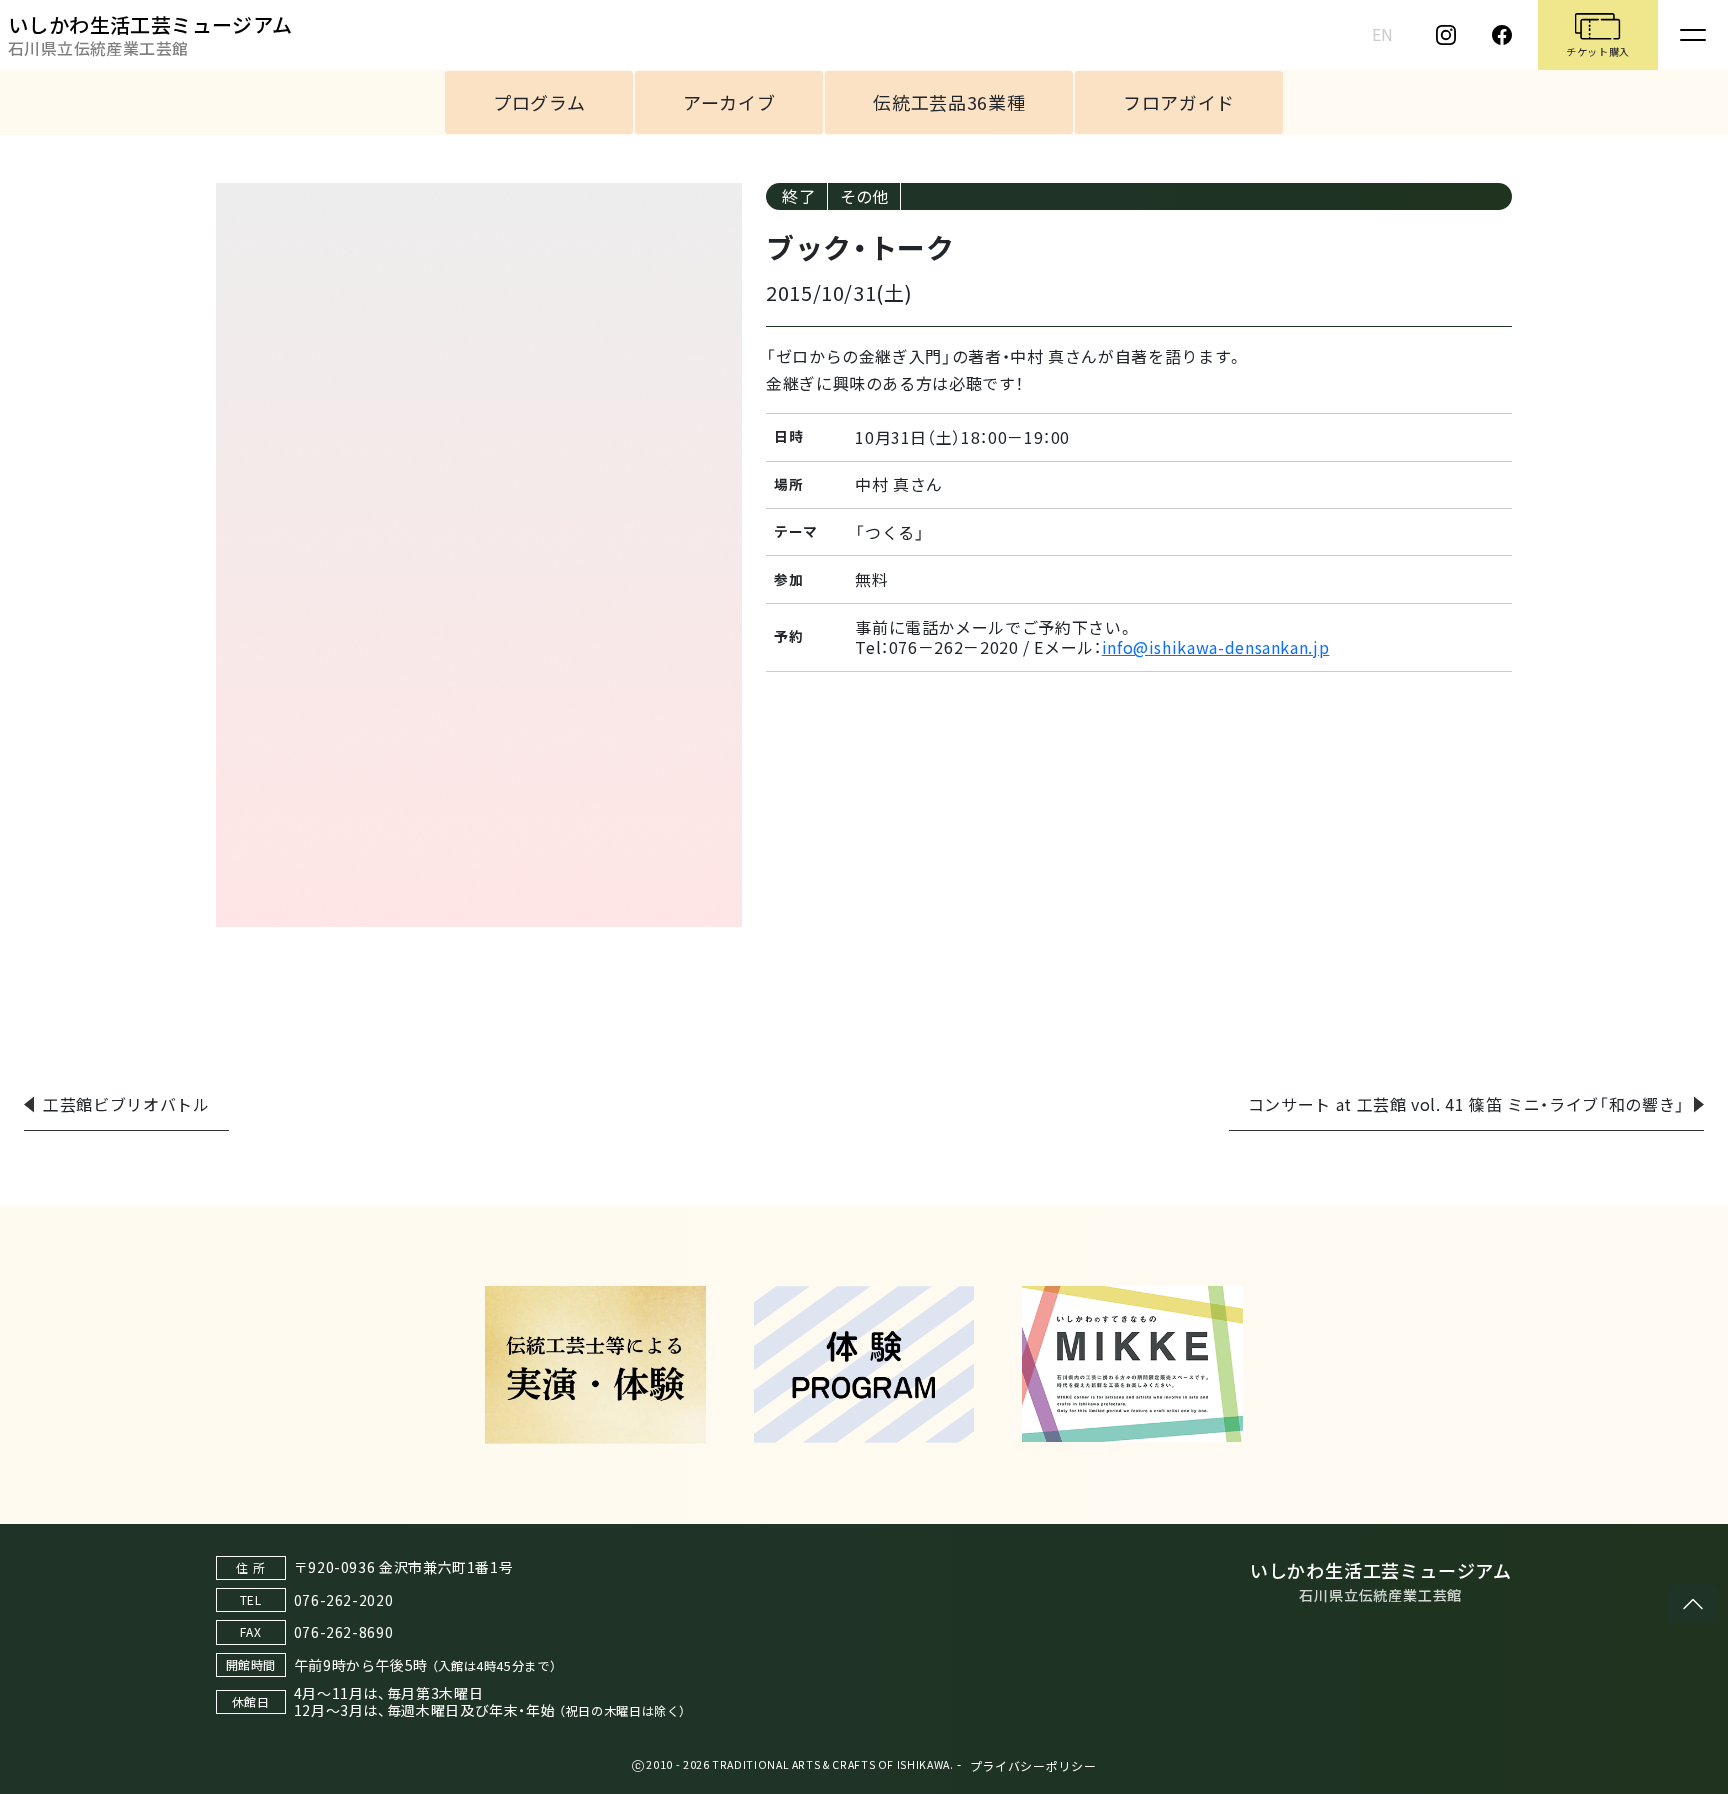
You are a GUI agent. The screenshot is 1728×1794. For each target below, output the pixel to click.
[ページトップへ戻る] (1693, 1604)
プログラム (539, 102)
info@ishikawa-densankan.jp (1216, 647)
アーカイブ (729, 102)
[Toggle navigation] (1693, 35)
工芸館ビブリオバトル (126, 1104)
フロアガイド (1179, 102)
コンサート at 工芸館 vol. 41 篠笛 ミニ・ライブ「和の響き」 (1466, 1104)
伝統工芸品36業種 (949, 102)
